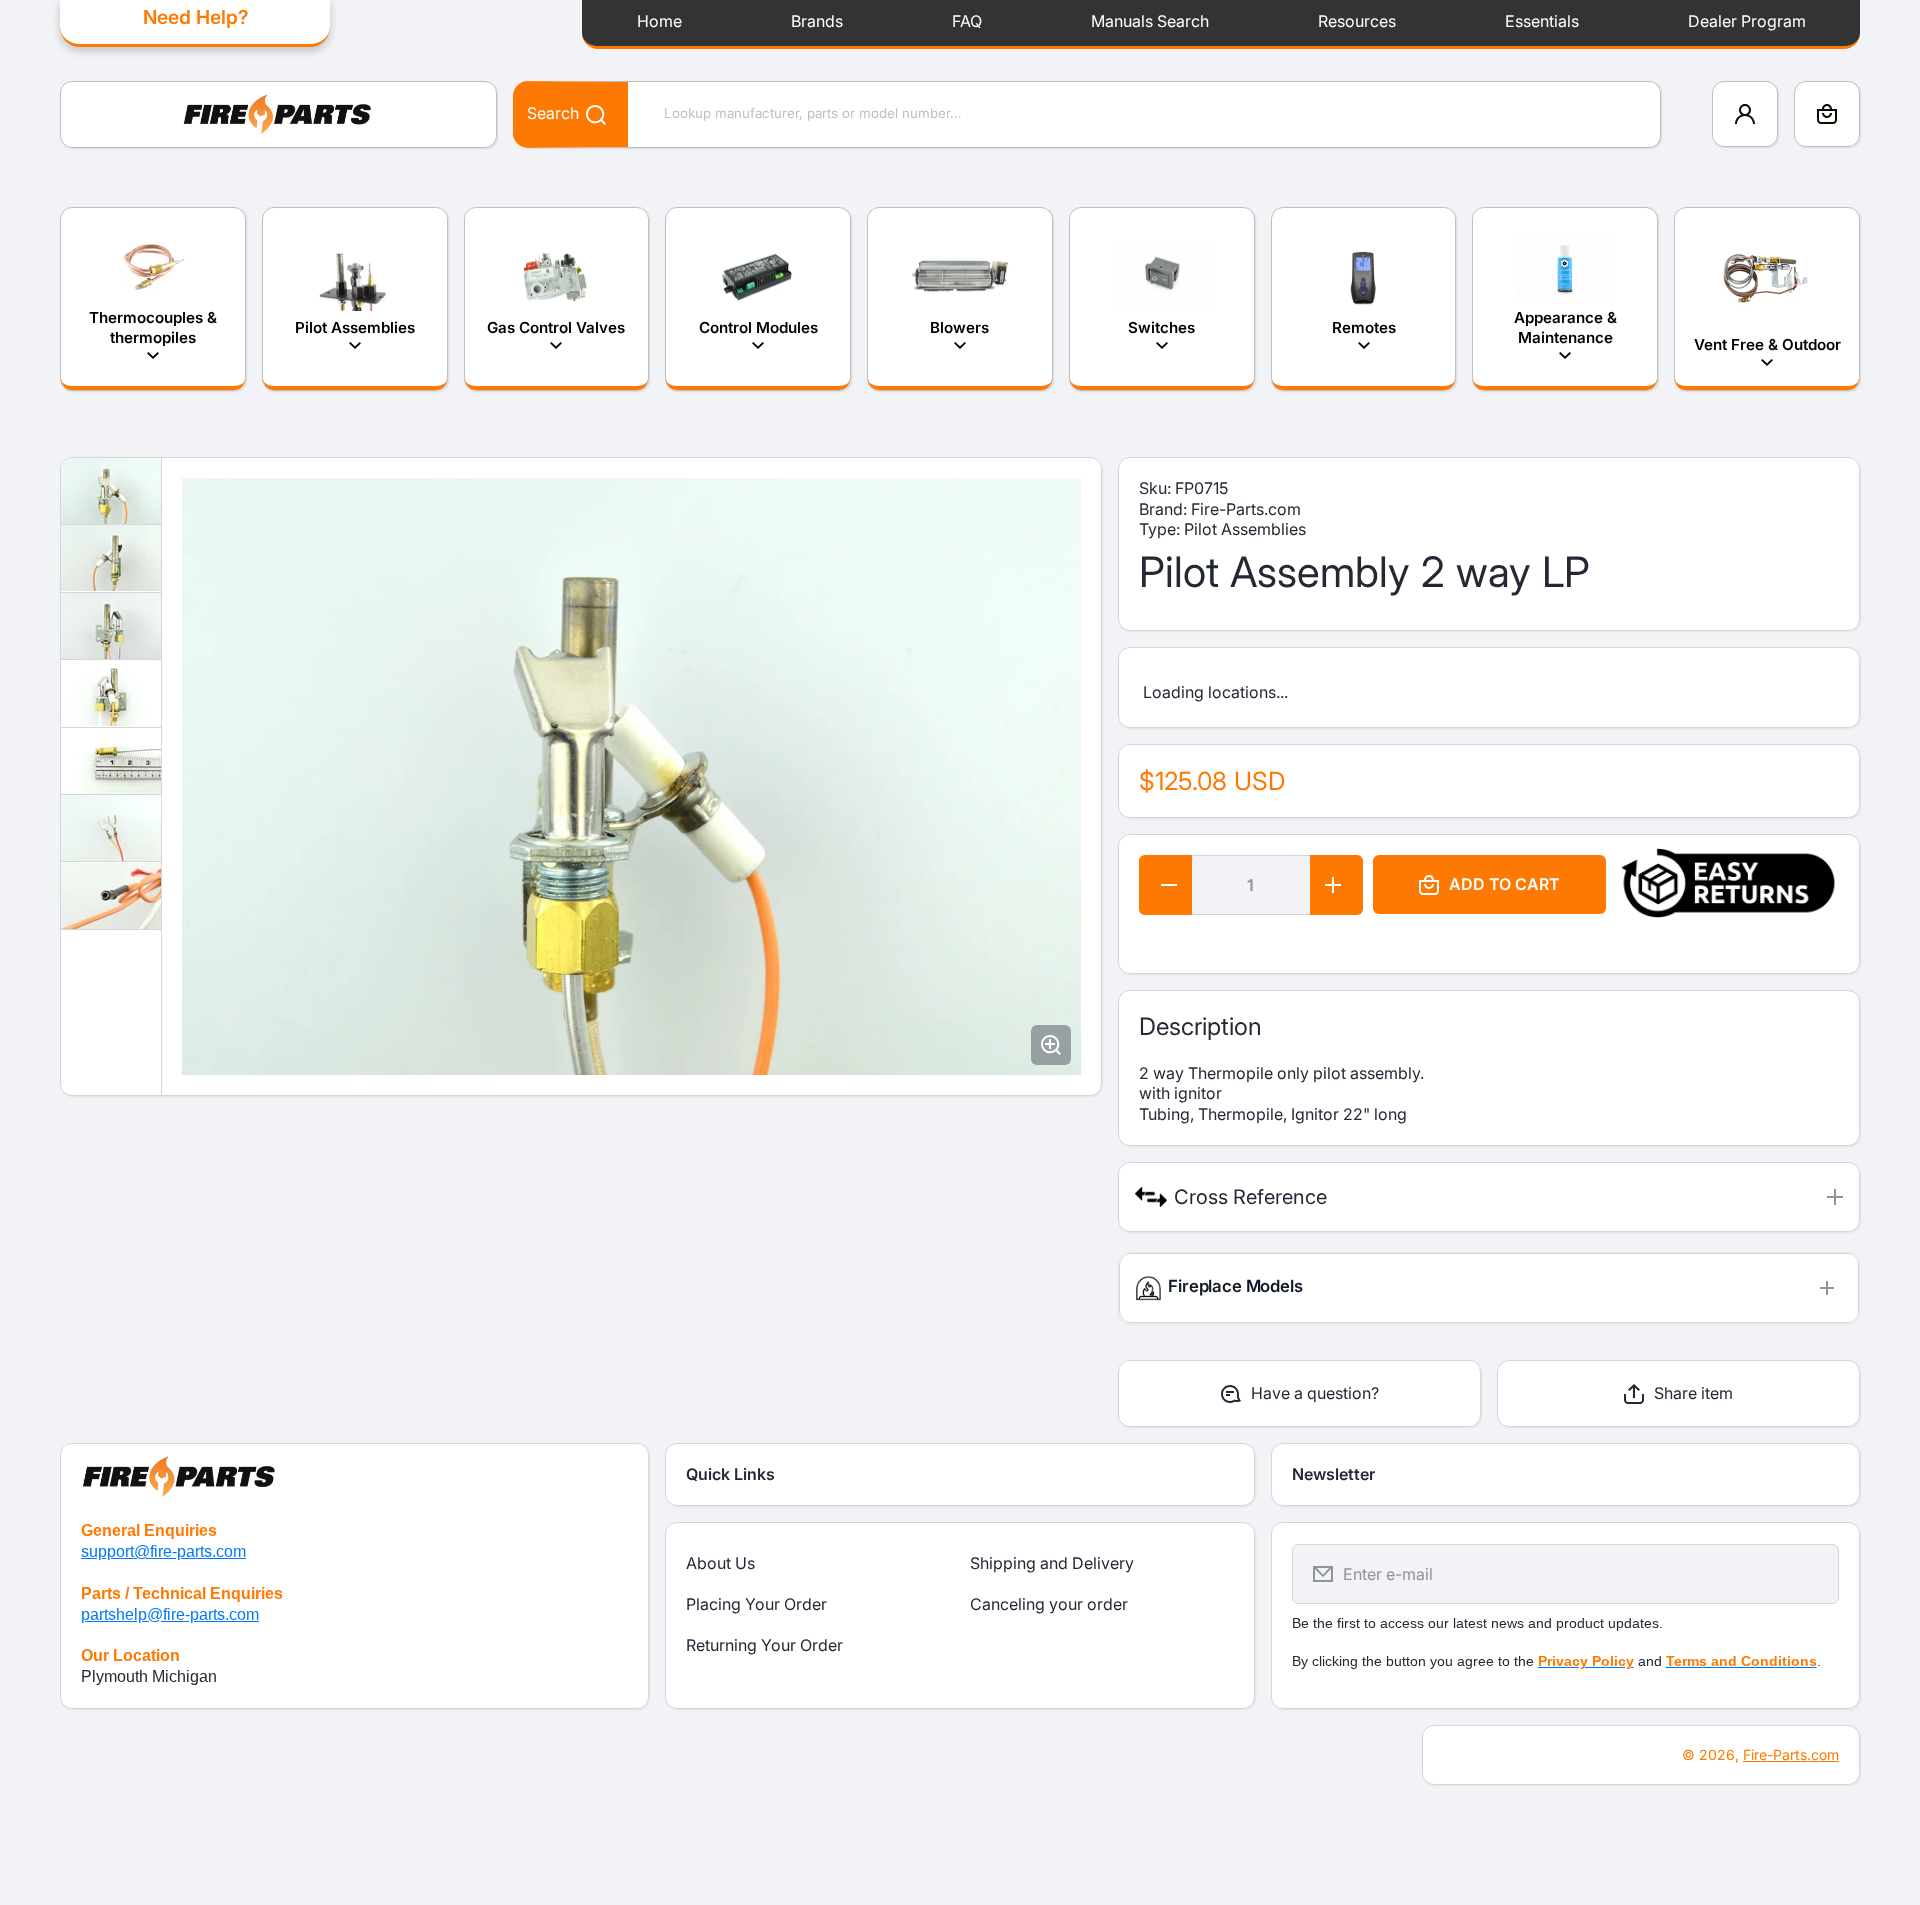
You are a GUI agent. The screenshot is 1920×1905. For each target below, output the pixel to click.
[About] (354, 1472)
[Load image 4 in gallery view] (111, 693)
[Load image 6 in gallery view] (111, 828)
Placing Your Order (756, 1604)
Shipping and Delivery (1052, 1563)
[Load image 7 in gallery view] (111, 896)
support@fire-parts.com (163, 1551)
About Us (720, 1563)
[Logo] (278, 114)
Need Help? (195, 17)
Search (553, 113)
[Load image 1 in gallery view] (111, 491)
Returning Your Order (764, 1645)
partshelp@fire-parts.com (170, 1614)
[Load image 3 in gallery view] (111, 626)
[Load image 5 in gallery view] (111, 761)
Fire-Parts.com (1791, 1754)
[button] (1827, 114)
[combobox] (1087, 114)
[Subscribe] (1811, 1574)
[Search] (585, 113)
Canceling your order (1049, 1604)
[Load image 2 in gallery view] (111, 558)
